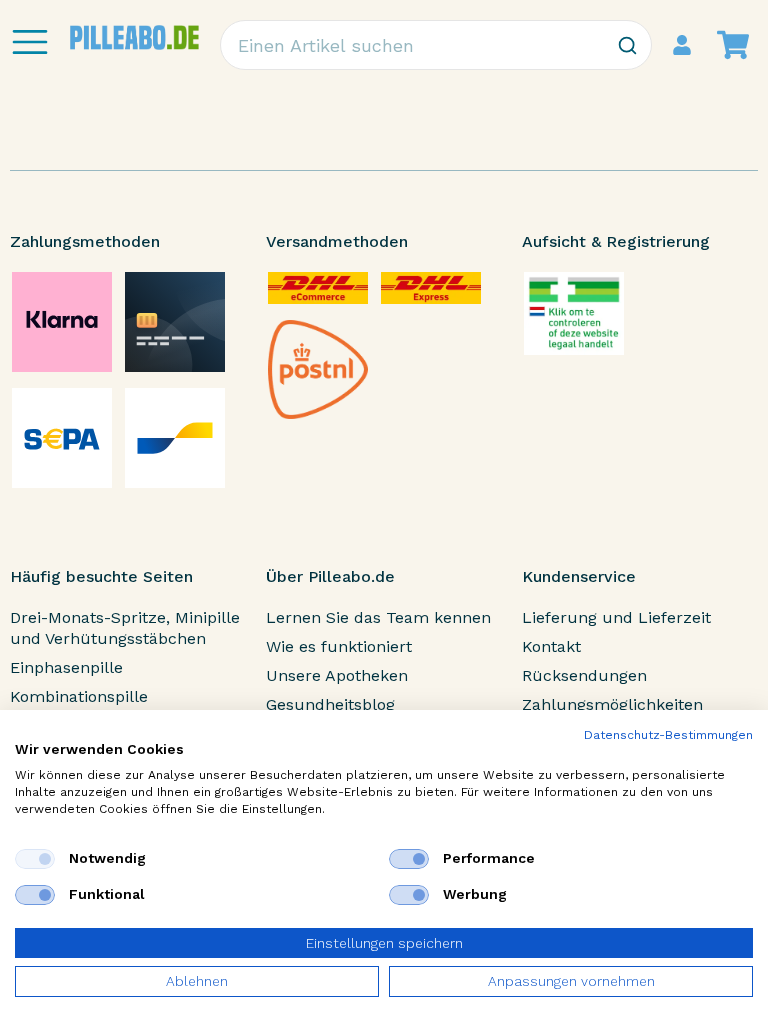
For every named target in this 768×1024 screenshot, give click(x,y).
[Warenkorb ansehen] (733, 45)
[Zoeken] (627, 45)
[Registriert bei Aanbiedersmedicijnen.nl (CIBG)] (574, 313)
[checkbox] (35, 859)
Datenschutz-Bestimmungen (668, 735)
